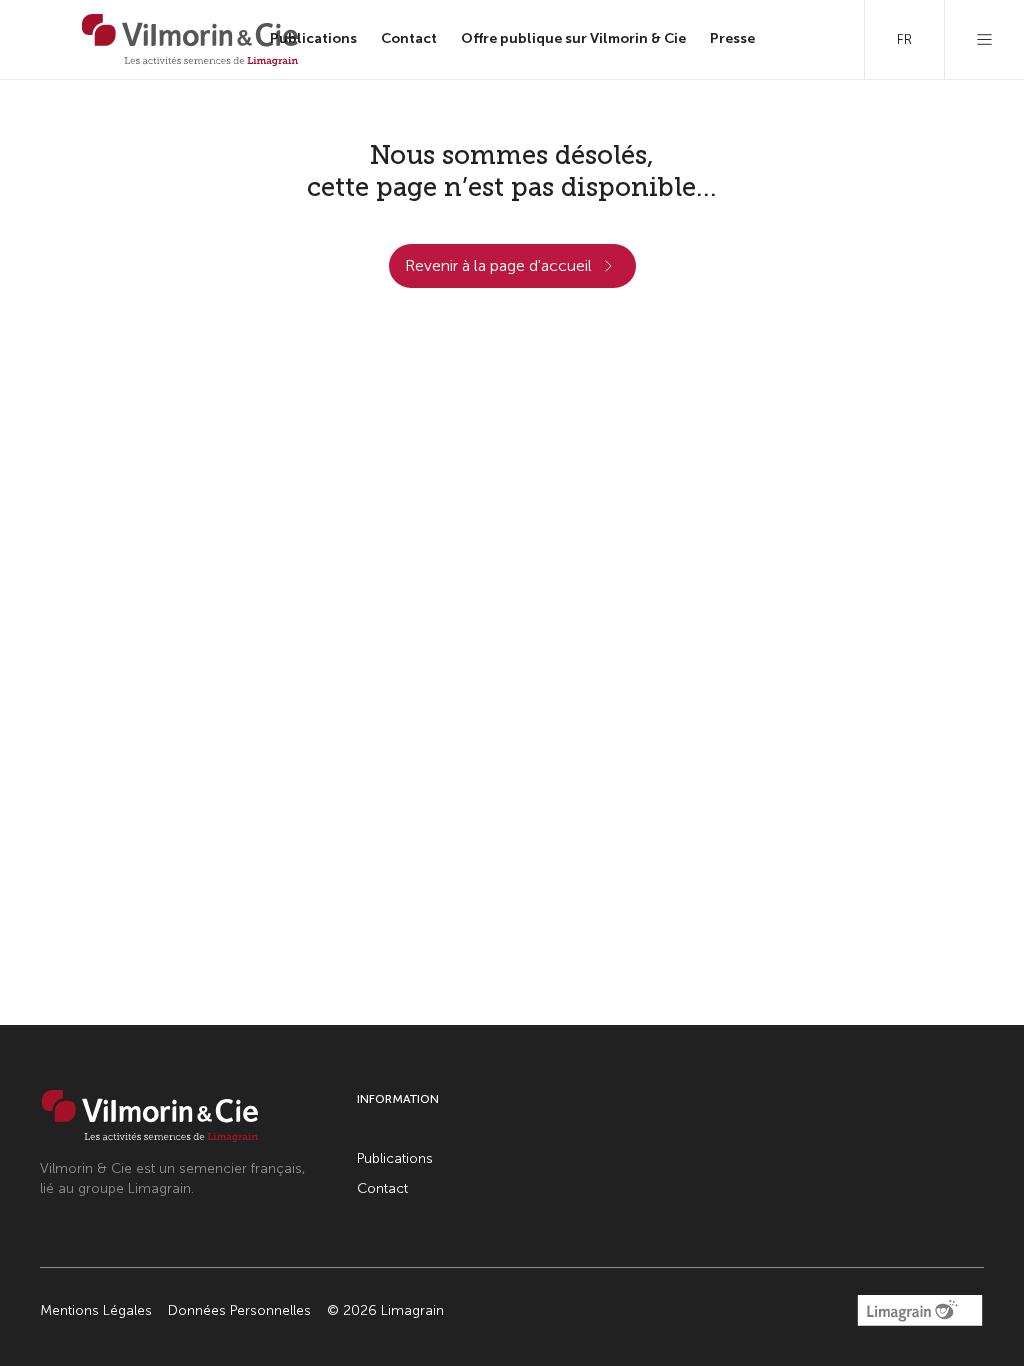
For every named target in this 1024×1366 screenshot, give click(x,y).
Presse (732, 38)
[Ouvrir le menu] (984, 40)
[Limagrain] (190, 40)
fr (904, 39)
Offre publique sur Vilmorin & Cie (573, 38)
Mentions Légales (96, 1310)
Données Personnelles (239, 1310)
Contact (409, 38)
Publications (313, 38)
